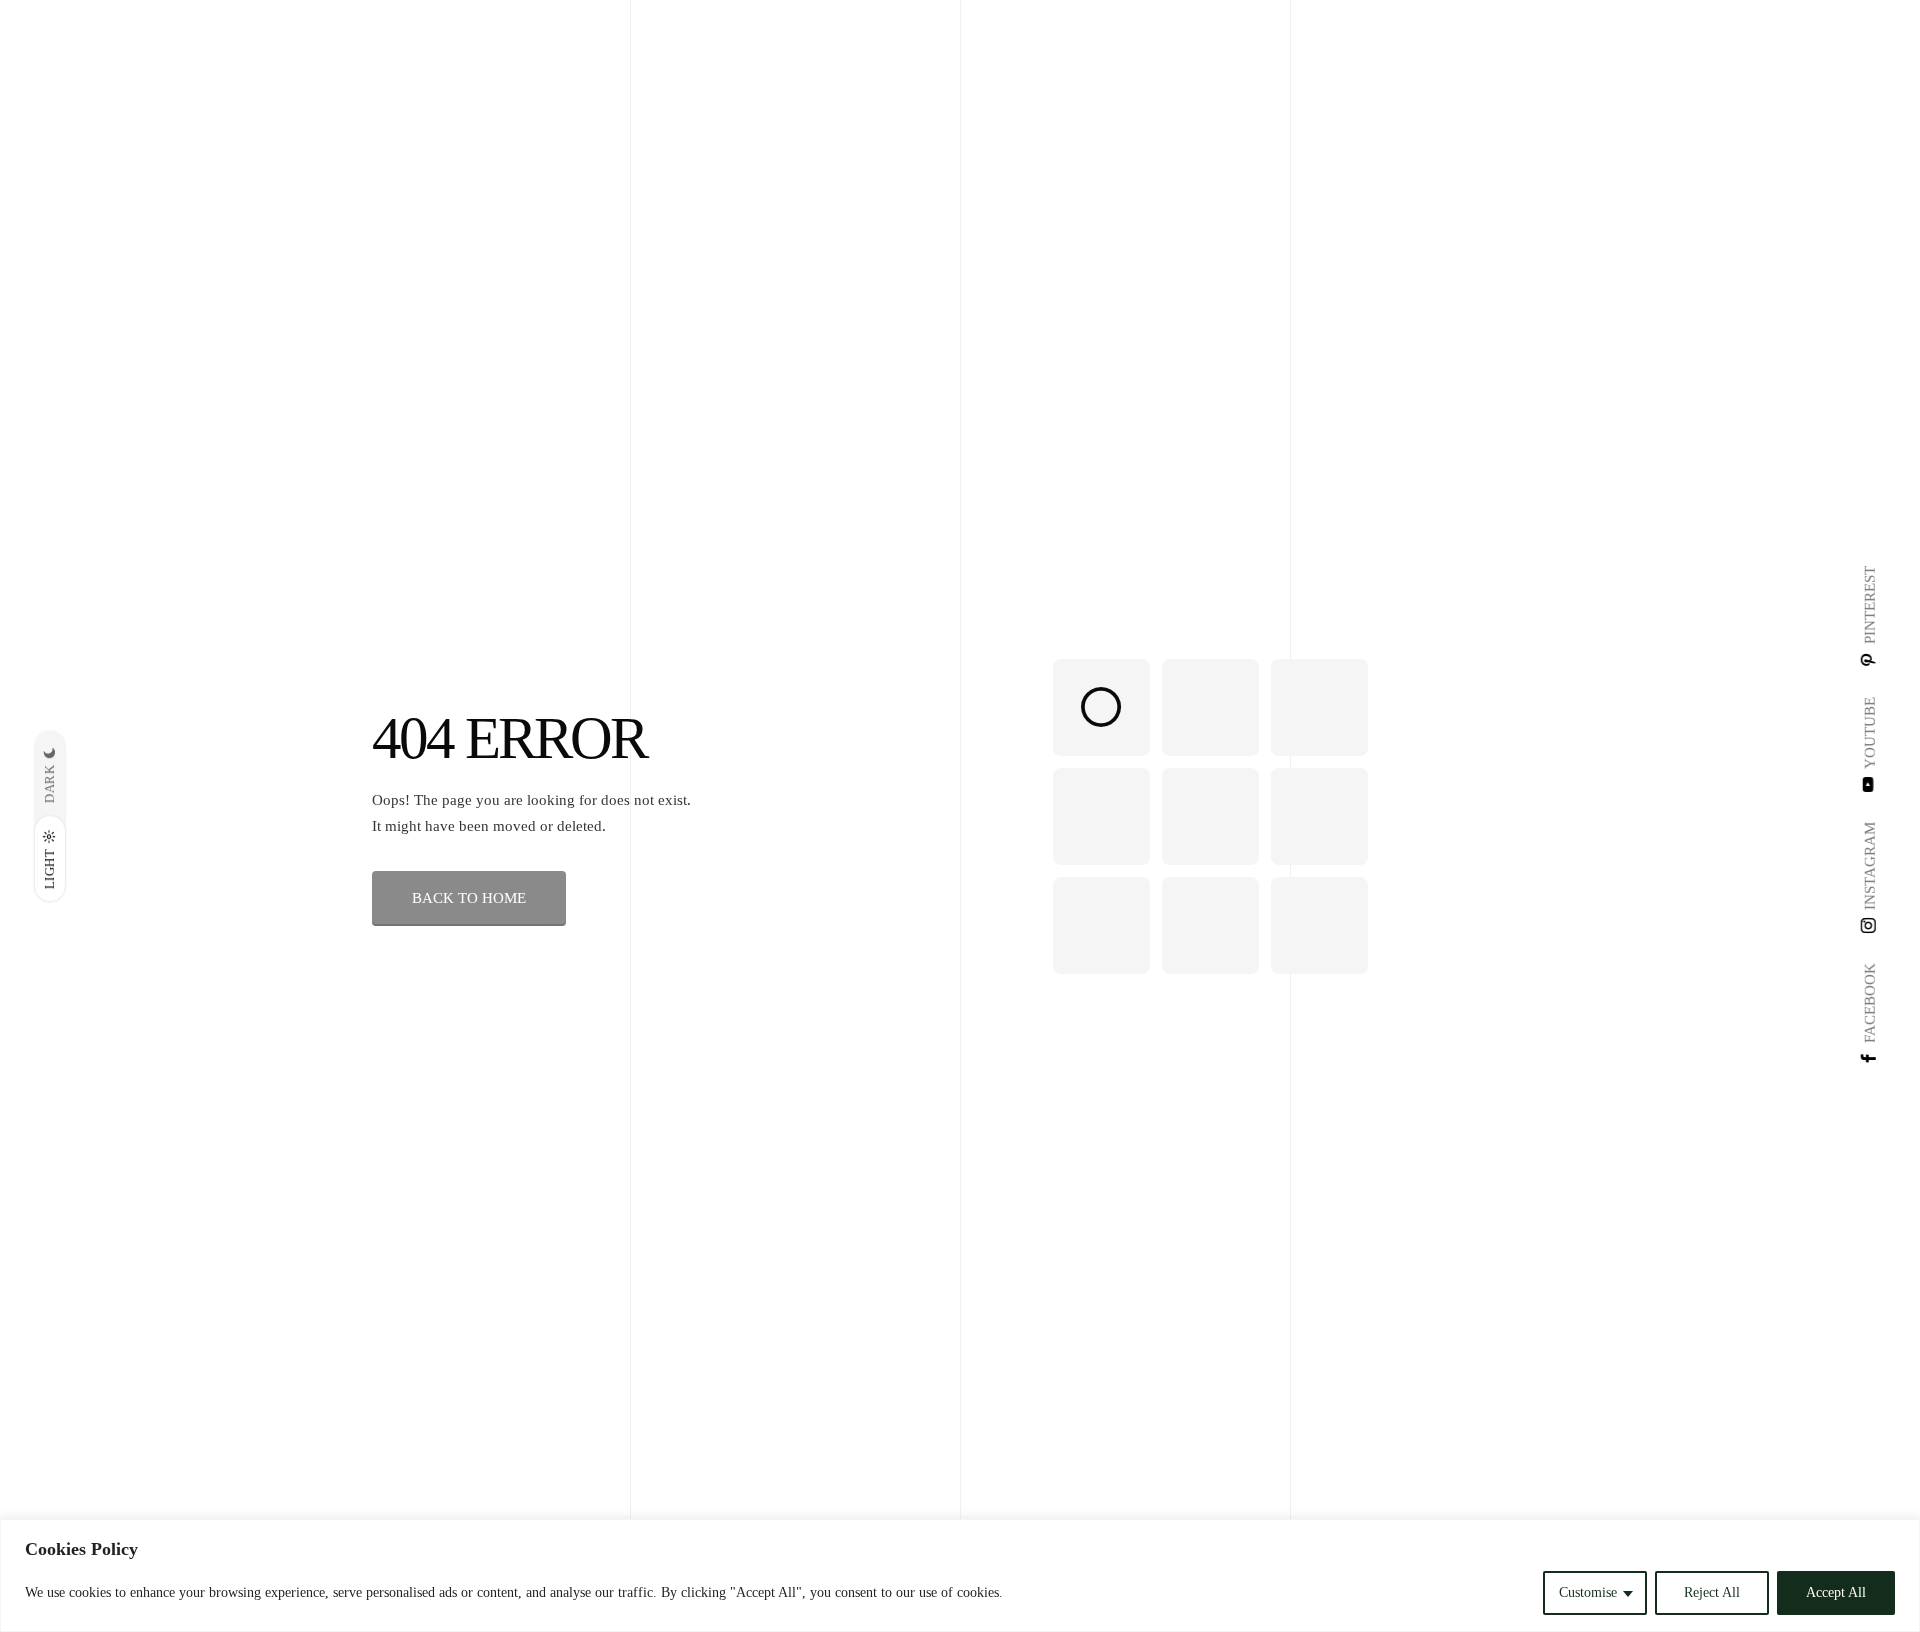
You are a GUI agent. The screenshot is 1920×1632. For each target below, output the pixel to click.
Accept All (1836, 1592)
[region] (960, 1575)
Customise (1588, 1592)
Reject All (1712, 1592)
